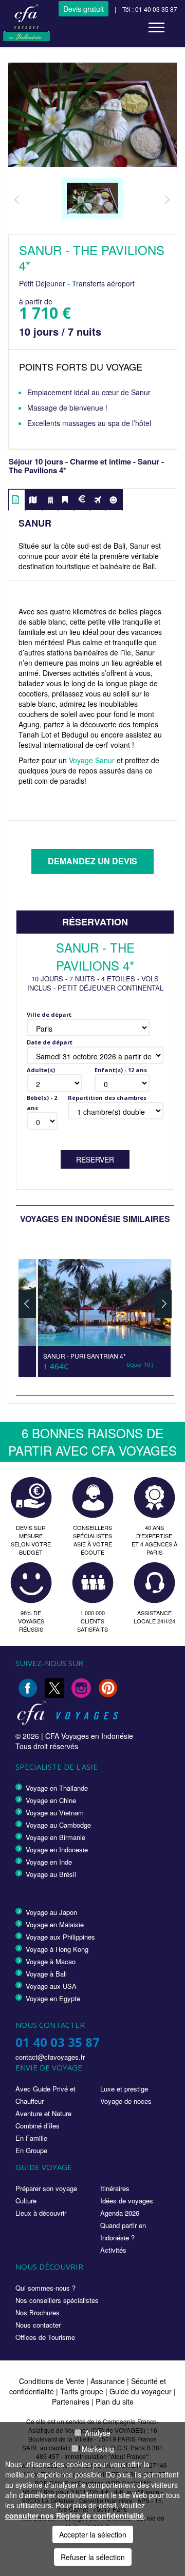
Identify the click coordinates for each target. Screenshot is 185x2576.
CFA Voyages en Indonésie (89, 1736)
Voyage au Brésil (51, 1874)
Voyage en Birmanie (55, 1837)
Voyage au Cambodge (58, 1825)
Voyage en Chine (51, 1800)
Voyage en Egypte (53, 1998)
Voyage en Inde (49, 1862)
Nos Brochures (38, 2312)
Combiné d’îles (38, 2126)
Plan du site (115, 2401)
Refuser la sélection (93, 2557)
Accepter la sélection (93, 2534)
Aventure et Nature (43, 2113)
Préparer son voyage (46, 2188)
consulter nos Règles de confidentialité (75, 2515)
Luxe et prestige (124, 2089)
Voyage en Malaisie (55, 1924)
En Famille (31, 2138)
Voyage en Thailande (57, 1788)
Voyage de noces (126, 2101)
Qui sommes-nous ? (45, 2288)
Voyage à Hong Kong (57, 1949)
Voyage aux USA (51, 1986)
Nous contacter (38, 2325)
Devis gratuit (84, 9)
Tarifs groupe (82, 2391)
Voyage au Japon (51, 1912)
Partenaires (72, 2401)
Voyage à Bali (46, 1974)
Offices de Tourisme (45, 2337)
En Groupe (31, 2150)
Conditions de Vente (52, 2381)
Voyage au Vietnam (55, 1813)
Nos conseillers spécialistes (57, 2300)
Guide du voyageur (141, 2391)
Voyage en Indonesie (57, 1849)
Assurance (109, 2381)
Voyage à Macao (51, 1961)
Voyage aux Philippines (60, 1937)
